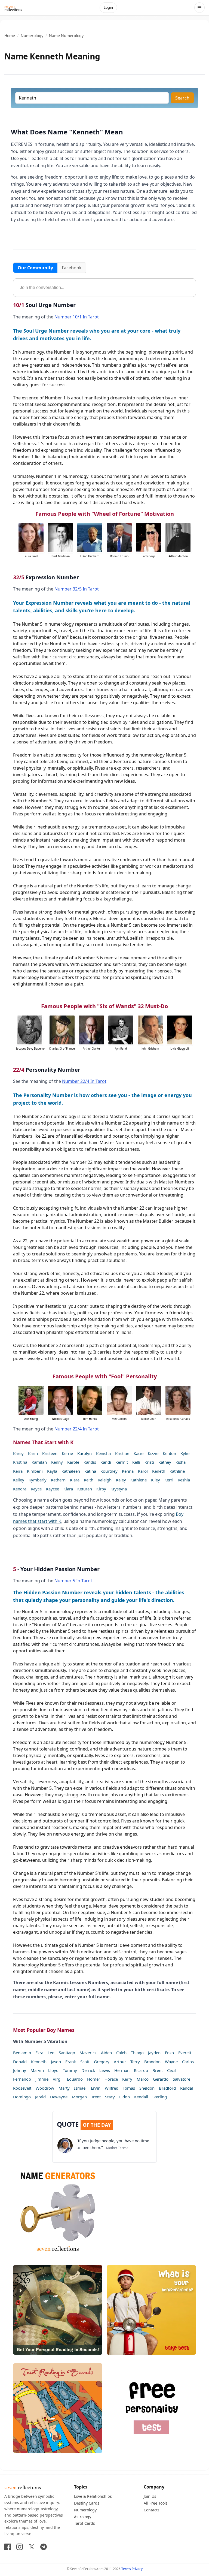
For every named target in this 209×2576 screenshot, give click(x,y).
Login (108, 7)
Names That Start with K (43, 1442)
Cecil (171, 2070)
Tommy (70, 2070)
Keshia (184, 1480)
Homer (94, 2079)
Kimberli (35, 1471)
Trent (96, 2097)
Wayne (171, 2062)
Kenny (57, 1462)
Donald (20, 2062)
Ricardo (141, 2070)
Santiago (67, 2053)
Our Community (35, 268)
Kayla (52, 1471)
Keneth (159, 1471)
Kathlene (139, 1480)
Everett (185, 2053)
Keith (89, 1480)
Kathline (177, 1471)
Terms (126, 2569)
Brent (158, 2070)
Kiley (156, 1480)
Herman (122, 2070)
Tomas (129, 2088)
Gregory (102, 2062)
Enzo (169, 2053)
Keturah (85, 1489)
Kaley (121, 1480)
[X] (32, 2547)
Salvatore (182, 2079)
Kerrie (67, 1453)
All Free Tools (156, 2503)
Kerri (169, 1480)
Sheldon (147, 2088)
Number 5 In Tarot (73, 1581)
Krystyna (119, 1489)
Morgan (79, 2097)
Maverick (88, 2053)
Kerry (127, 2079)
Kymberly (38, 1480)
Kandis (90, 1462)
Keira (18, 1471)
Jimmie (42, 2079)
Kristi (149, 1462)
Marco (143, 2079)
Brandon (152, 2062)
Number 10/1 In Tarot (77, 317)
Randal (187, 2088)
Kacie (139, 1453)
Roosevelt (22, 2088)
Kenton (169, 1453)
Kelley (19, 1480)
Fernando (22, 2079)
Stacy (110, 2097)
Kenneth (39, 2062)
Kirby (101, 1489)
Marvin (37, 2070)
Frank (71, 2062)
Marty (64, 2088)
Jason (56, 2062)
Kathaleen (71, 1471)
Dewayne (59, 2097)
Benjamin (22, 2053)
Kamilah (39, 1462)
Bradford (167, 2088)
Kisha (181, 1462)
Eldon (125, 2097)
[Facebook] (8, 2547)
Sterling (160, 2097)
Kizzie (153, 1453)
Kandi (106, 1462)
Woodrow (45, 2088)
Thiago (137, 2053)
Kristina (20, 1462)
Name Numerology (66, 36)
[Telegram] (44, 2547)
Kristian (122, 1453)
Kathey (165, 1462)
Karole (73, 1462)
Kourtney (109, 1471)
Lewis (105, 2070)
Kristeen (50, 1453)
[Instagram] (20, 2547)
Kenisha (103, 1453)
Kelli (136, 1462)
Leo (51, 2053)
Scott (85, 2062)
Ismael (80, 2088)
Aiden (106, 2053)
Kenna (128, 1471)
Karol (143, 1471)
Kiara (75, 1480)
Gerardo (161, 2079)
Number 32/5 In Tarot (77, 589)
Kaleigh (105, 1480)
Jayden (154, 2053)
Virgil (58, 2079)
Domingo (22, 2097)
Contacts (152, 2510)
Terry (135, 2062)
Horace (111, 2079)
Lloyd (53, 2070)
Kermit (122, 1462)
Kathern (58, 1480)
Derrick (88, 2070)
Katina (90, 1471)
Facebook (72, 268)
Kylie (185, 1453)
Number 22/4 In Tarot (84, 1081)
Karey (18, 1453)
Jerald (40, 2097)
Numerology (32, 36)
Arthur (120, 2062)
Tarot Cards (84, 2523)
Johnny (20, 2070)
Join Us (150, 2496)
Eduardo (75, 2079)
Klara (68, 1489)
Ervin (96, 2088)
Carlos (188, 2062)
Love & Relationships (93, 2496)
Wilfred (112, 2088)
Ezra (39, 2053)
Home (10, 36)
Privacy (137, 2569)
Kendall (141, 2097)
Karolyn (84, 1453)
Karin (33, 1453)
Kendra (20, 1489)
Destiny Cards (87, 2503)
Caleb (121, 2053)
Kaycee (53, 1489)
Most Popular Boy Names (44, 2030)
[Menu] (199, 8)
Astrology (83, 2517)
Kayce (36, 1489)
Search (182, 98)
